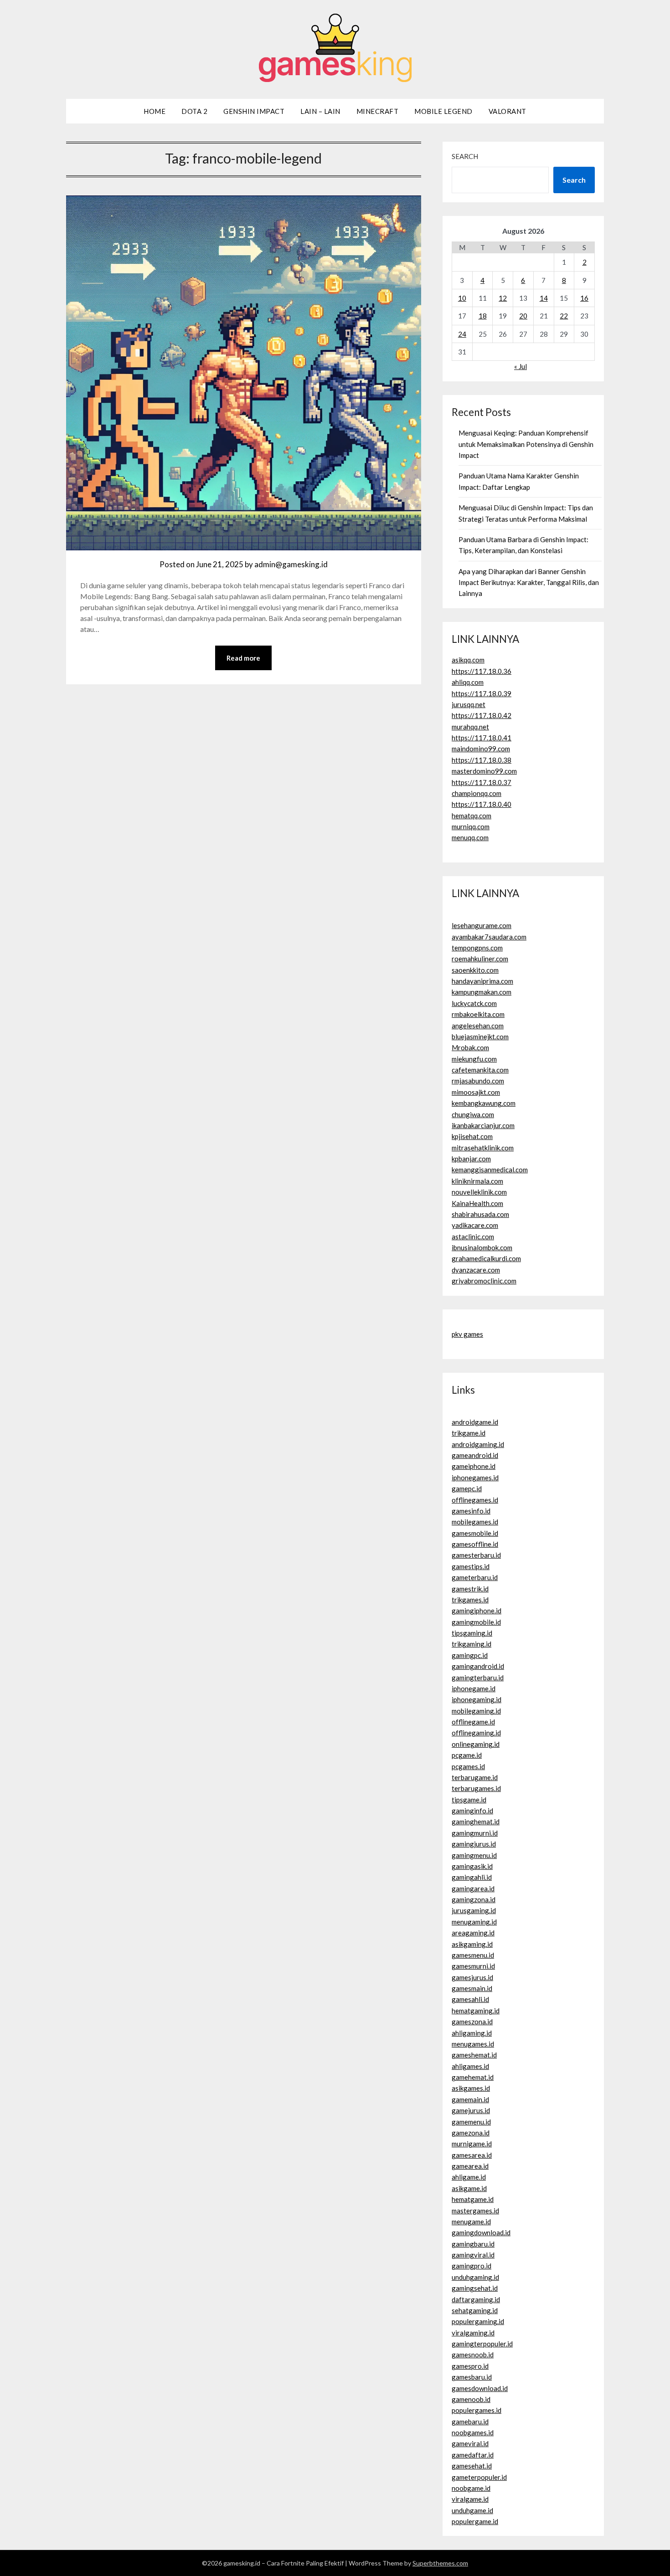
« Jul (521, 366)
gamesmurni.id (473, 1966)
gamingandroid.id (478, 1666)
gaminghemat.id (476, 1822)
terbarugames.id (476, 1788)
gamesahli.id (470, 1999)
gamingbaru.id (473, 2244)
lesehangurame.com (482, 925)
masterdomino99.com (484, 771)
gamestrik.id (470, 1589)
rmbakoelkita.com (478, 1014)
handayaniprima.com (482, 981)
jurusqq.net (469, 704)
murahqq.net (470, 727)
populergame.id (475, 2521)
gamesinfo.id (471, 1511)
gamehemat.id (473, 2077)
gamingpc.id (470, 1655)
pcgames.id (468, 1766)
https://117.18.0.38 (482, 760)
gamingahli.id (472, 1877)
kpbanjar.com (471, 1159)
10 (462, 298)
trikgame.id (469, 1433)
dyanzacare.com (476, 1270)
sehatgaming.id (475, 2310)
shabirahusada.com (480, 1214)
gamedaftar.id (473, 2455)
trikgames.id (470, 1600)
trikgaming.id (472, 1644)
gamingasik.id (472, 1866)
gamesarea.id (472, 2155)
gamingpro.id (472, 2266)
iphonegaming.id (477, 1699)
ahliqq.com (468, 682)
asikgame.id (469, 2188)
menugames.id (473, 2044)
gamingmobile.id (476, 1622)
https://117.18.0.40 (482, 804)
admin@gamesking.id (291, 564)
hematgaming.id (476, 2011)
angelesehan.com (478, 1026)
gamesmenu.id (473, 1955)
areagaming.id (473, 1933)
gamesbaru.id (472, 2377)
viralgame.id (470, 2499)
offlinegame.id (473, 1722)
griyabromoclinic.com (484, 1281)
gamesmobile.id (475, 1533)
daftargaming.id (476, 2299)
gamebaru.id (470, 2422)
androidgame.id (475, 1422)
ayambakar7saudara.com (489, 937)
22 (564, 316)
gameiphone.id (474, 1466)
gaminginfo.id (472, 1811)
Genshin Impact (254, 111)
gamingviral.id (473, 2255)
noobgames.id (473, 2432)
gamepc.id (467, 1488)
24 (462, 334)
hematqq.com (472, 816)
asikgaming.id (472, 1944)
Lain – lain (320, 111)
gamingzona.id (474, 1899)
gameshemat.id (474, 2055)
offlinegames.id (475, 1500)
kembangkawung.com (484, 1103)
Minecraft (378, 111)
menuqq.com (470, 837)
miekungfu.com (474, 1059)
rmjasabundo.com (478, 1081)
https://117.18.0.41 (482, 738)
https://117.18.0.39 (482, 693)
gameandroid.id (475, 1455)
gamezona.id (471, 2133)
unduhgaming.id (475, 2277)
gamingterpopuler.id (482, 2344)
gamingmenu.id (474, 1855)
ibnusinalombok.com (482, 1247)
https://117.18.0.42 (482, 715)
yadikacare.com (475, 1225)
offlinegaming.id (476, 1733)
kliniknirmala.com (477, 1181)
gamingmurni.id (475, 1833)
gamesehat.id (472, 2466)
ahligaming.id (472, 2033)
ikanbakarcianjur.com (483, 1125)
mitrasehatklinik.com (483, 1148)
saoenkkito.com (475, 970)
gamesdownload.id (480, 2388)
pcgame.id (467, 1755)
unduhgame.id (472, 2510)
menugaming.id (474, 1922)
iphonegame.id (474, 1688)
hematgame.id (473, 2199)
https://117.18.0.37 (482, 782)
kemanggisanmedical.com (490, 1170)
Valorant (508, 111)
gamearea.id (470, 2166)
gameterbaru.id (475, 1577)
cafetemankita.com (480, 1070)
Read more (243, 658)
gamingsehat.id (475, 2288)
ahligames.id (470, 2066)
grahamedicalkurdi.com (486, 1258)
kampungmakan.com (482, 992)
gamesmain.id (472, 1988)
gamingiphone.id (477, 1611)
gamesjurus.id (472, 1977)
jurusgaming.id (474, 1910)
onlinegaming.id (476, 1744)
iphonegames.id (475, 1478)
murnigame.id (472, 2144)
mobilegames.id (475, 1522)
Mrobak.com (470, 1047)
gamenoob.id (471, 2399)
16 (584, 298)
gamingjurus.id (474, 1844)
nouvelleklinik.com (479, 1192)
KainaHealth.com (477, 1203)
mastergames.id (475, 2211)
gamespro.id (470, 2366)
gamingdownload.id (481, 2232)
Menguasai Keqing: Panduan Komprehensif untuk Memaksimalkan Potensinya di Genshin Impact (526, 444)
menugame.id (471, 2222)
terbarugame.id (475, 1777)
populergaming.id (478, 2321)
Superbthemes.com (440, 2563)
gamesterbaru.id (476, 1555)
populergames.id (477, 2410)
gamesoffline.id (475, 1544)
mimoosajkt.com (476, 1092)
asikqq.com (468, 660)
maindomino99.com (481, 749)
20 (523, 316)
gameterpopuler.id (479, 2477)
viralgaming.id (473, 2333)
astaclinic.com (473, 1237)
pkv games (467, 1334)
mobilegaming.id (476, 1711)
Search (465, 156)
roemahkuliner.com (480, 959)
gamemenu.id (471, 2122)
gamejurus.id (471, 2110)
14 (544, 298)
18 (483, 316)
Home (155, 111)
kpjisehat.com (472, 1136)
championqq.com (477, 793)
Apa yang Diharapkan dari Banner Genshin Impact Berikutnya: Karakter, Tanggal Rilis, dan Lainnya (529, 582)
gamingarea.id (473, 1888)
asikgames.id (471, 2088)
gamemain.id (470, 2099)
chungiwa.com (473, 1114)
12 (503, 298)
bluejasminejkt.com (480, 1037)
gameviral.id (470, 2443)
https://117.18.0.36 (482, 671)
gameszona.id (472, 2022)
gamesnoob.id (473, 2355)
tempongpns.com (477, 948)
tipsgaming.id (472, 1633)
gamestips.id (471, 1566)
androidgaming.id (478, 1444)
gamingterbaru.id (478, 1678)
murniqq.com (471, 826)
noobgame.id (471, 2488)
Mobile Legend (443, 111)
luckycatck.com (474, 1003)
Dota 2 (194, 111)
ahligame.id (469, 2177)
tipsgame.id (469, 1800)
